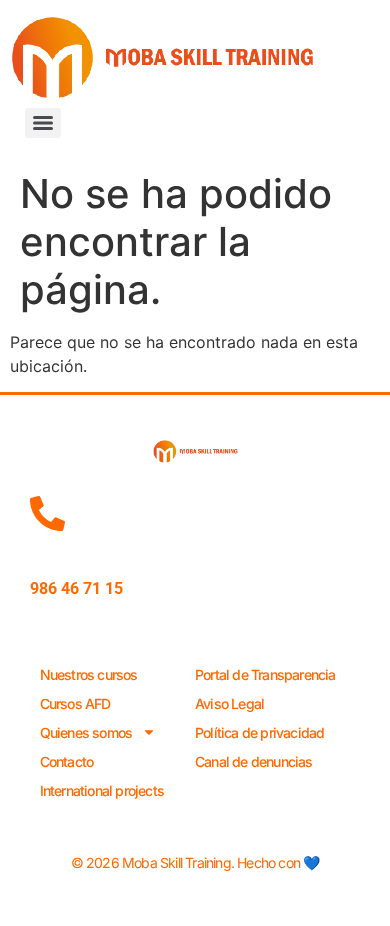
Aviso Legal (229, 703)
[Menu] (43, 123)
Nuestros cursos (89, 674)
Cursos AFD (75, 703)
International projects (102, 790)
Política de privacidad (259, 732)
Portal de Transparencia (265, 674)
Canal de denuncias (254, 761)
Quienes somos (86, 732)
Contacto (67, 761)
